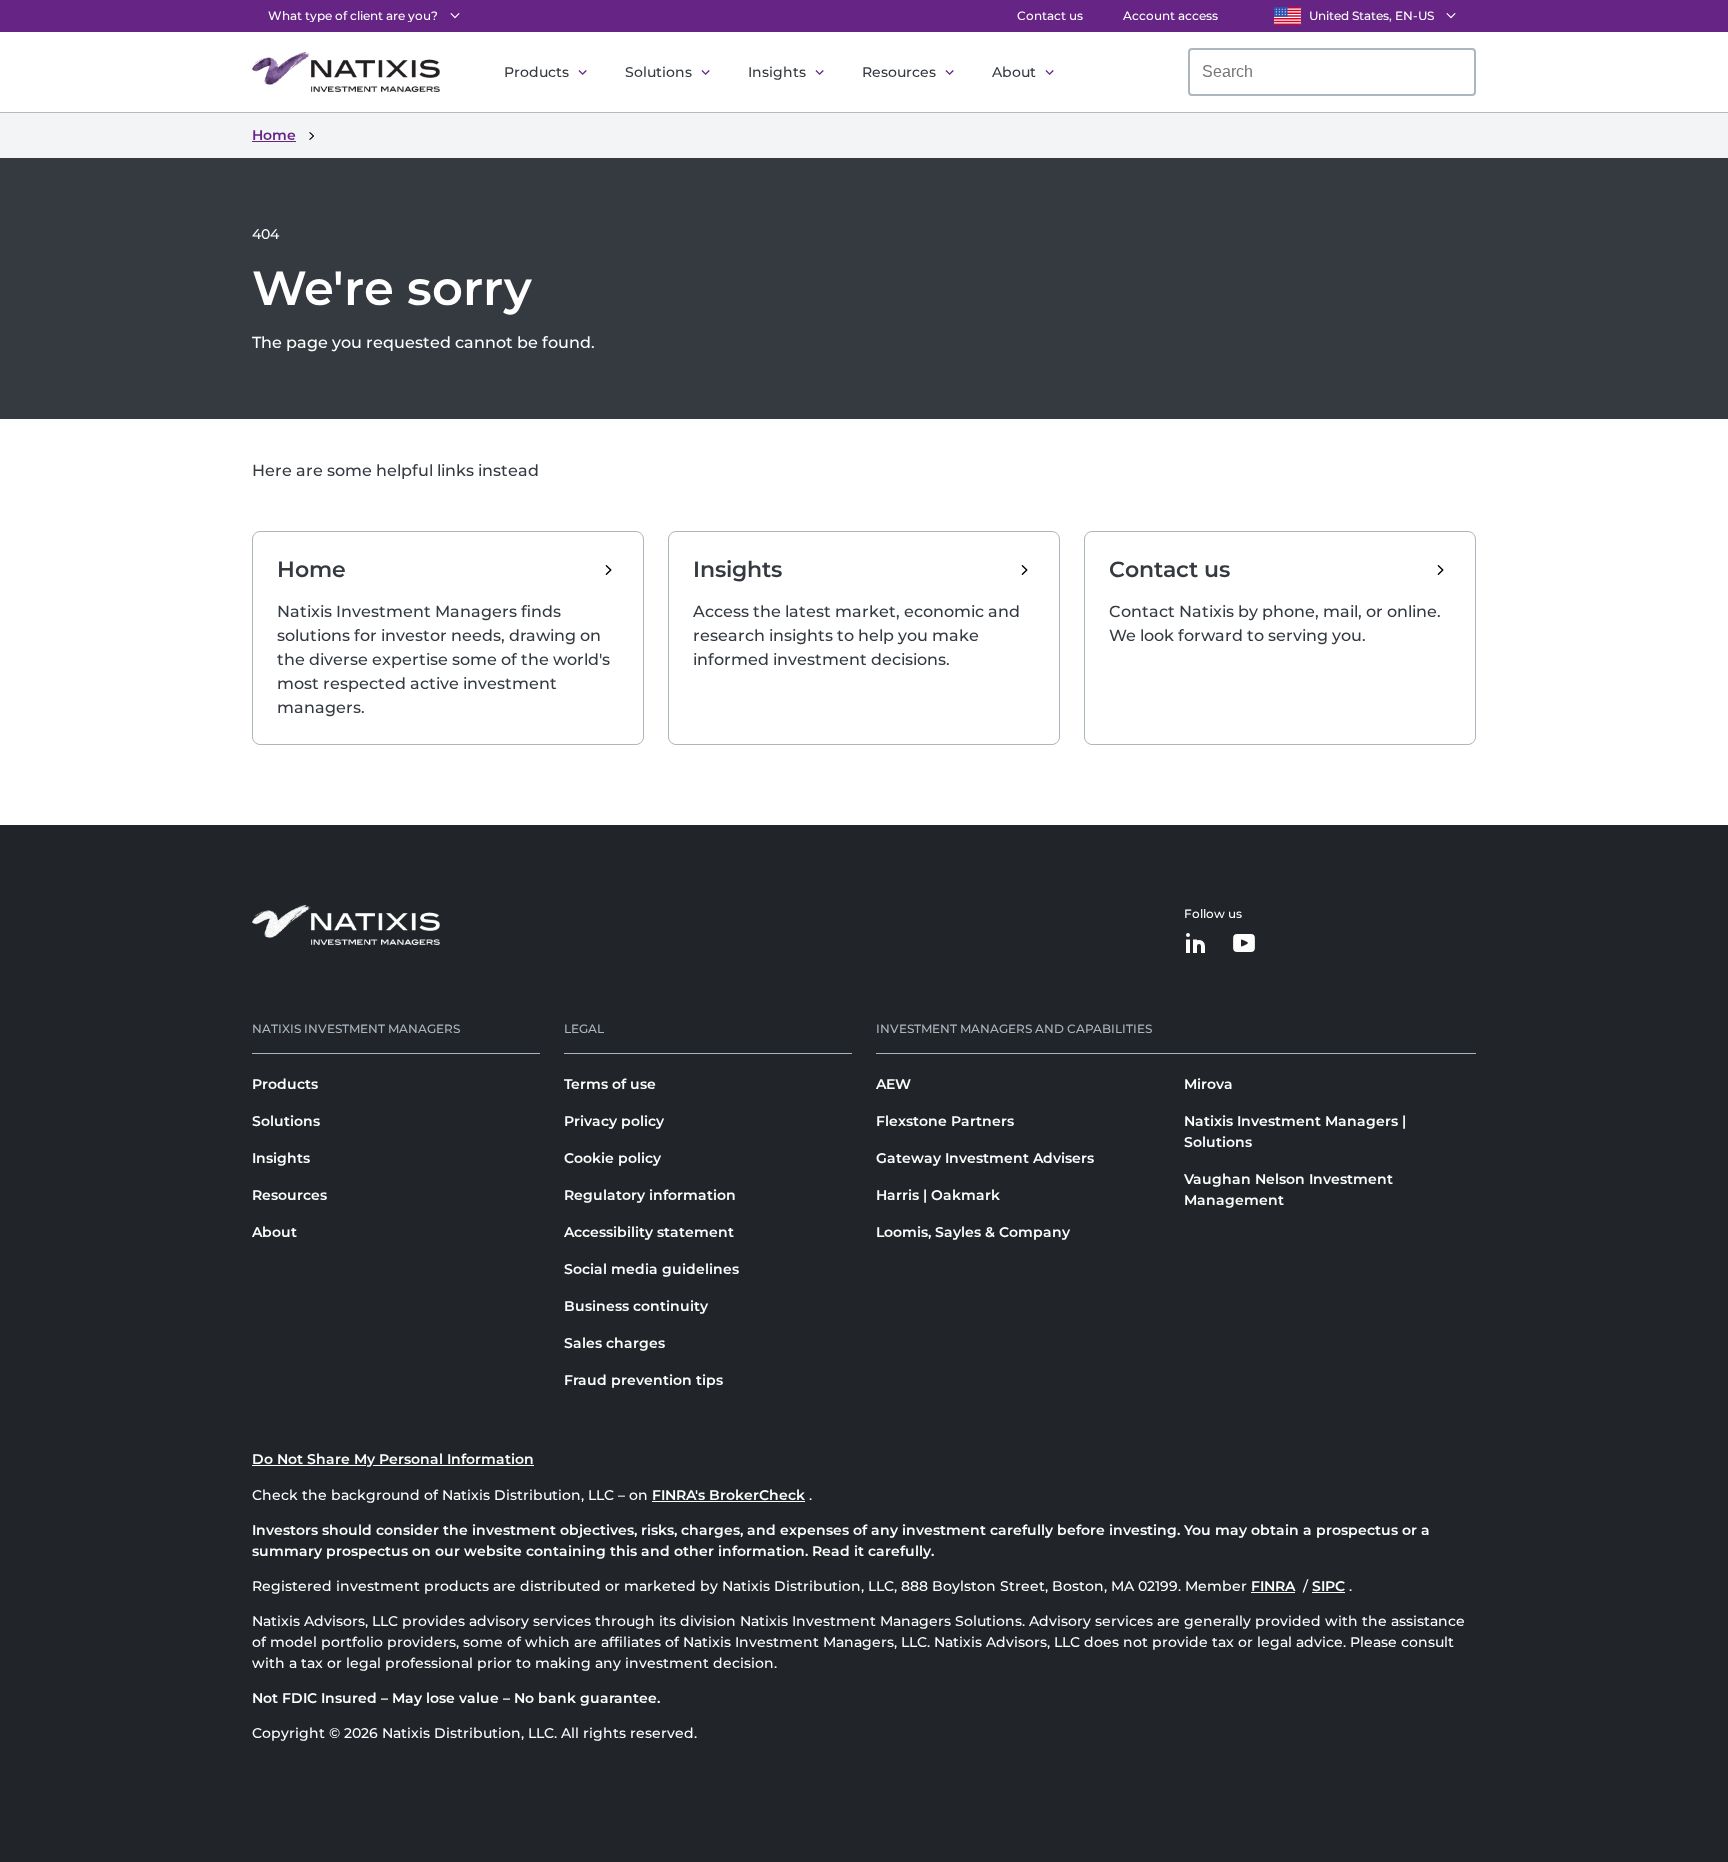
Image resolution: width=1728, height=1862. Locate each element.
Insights (777, 72)
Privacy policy (614, 1121)
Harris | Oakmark (938, 1195)
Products (536, 72)
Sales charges (614, 1343)
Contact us (1050, 15)
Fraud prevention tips (643, 1380)
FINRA (1273, 1586)
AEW (893, 1084)
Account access (1170, 15)
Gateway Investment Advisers (985, 1158)
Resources (899, 72)
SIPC (1328, 1586)
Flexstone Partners (945, 1121)
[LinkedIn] (1196, 944)
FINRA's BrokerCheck (728, 1495)
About (1014, 72)
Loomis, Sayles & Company (973, 1232)
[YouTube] (1244, 944)
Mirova (1208, 1084)
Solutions (658, 72)
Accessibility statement (649, 1232)
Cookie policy (612, 1158)
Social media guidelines (651, 1269)
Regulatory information (650, 1195)
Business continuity (636, 1306)
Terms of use (610, 1084)
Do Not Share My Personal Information (393, 1459)
